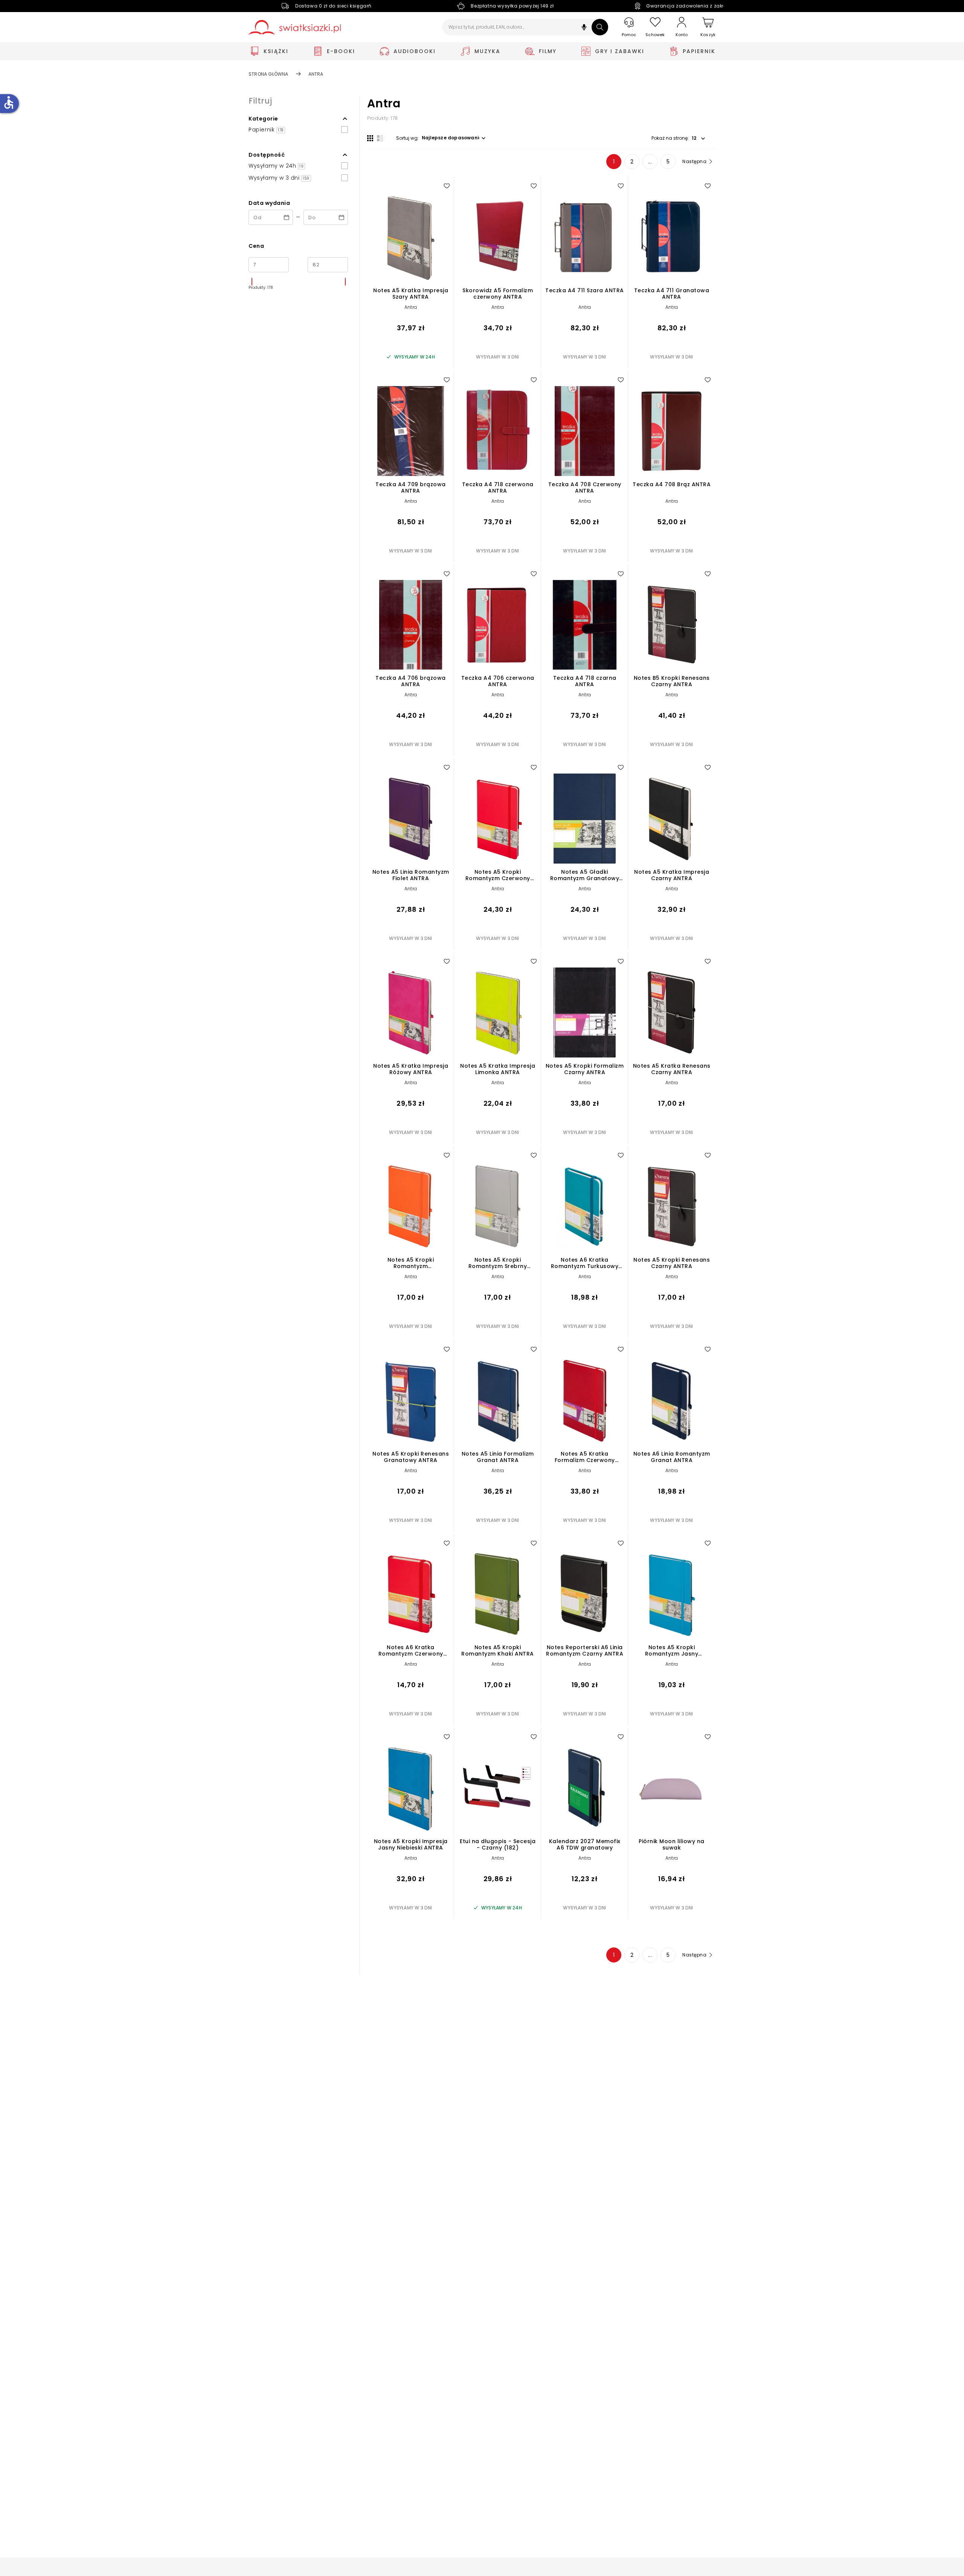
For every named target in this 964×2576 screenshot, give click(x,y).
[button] (584, 28)
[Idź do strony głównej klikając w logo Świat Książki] (295, 27)
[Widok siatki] (370, 138)
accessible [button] (9, 102)
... (650, 162)
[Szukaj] (600, 27)
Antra (411, 307)
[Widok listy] (380, 138)
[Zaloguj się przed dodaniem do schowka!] (447, 186)
